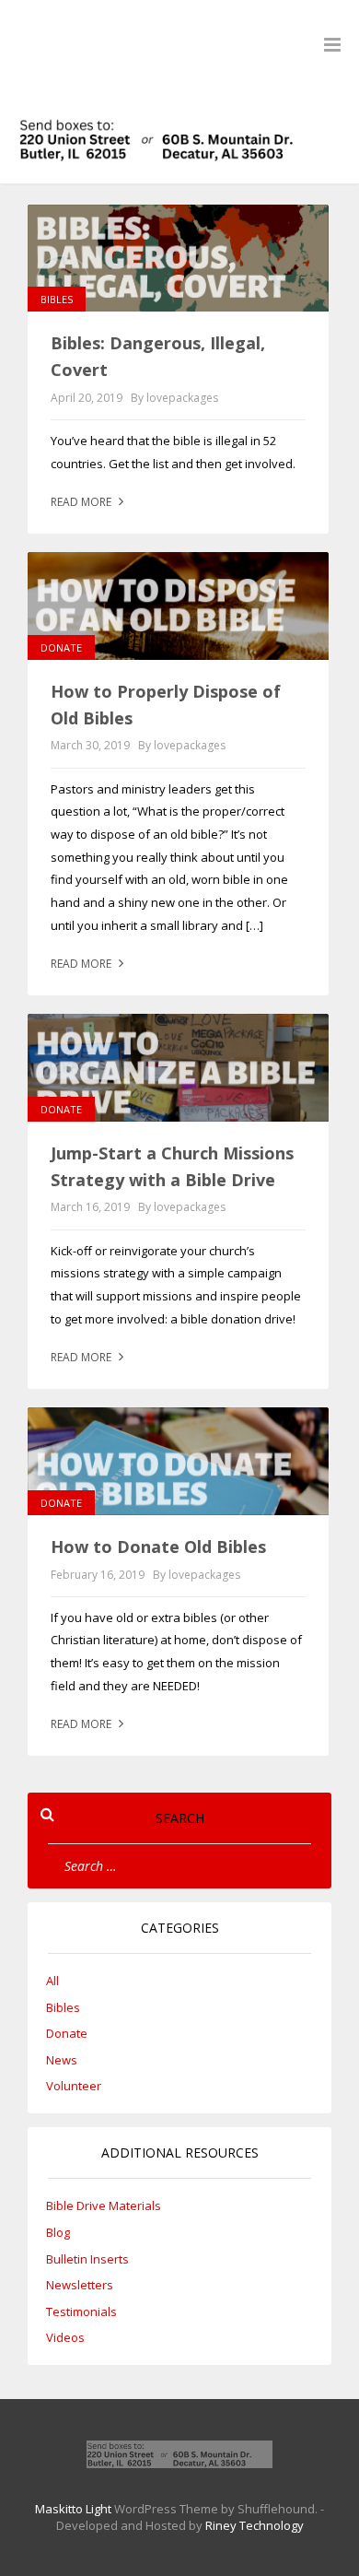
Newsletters (80, 2285)
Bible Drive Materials (104, 2205)
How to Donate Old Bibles (158, 1547)
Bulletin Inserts (87, 2259)
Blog (58, 2232)
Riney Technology (255, 2525)
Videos (65, 2337)
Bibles (57, 299)
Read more (82, 502)
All (52, 1981)
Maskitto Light (73, 2509)
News (62, 2060)
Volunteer (74, 2086)
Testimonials (81, 2311)
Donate (61, 647)
